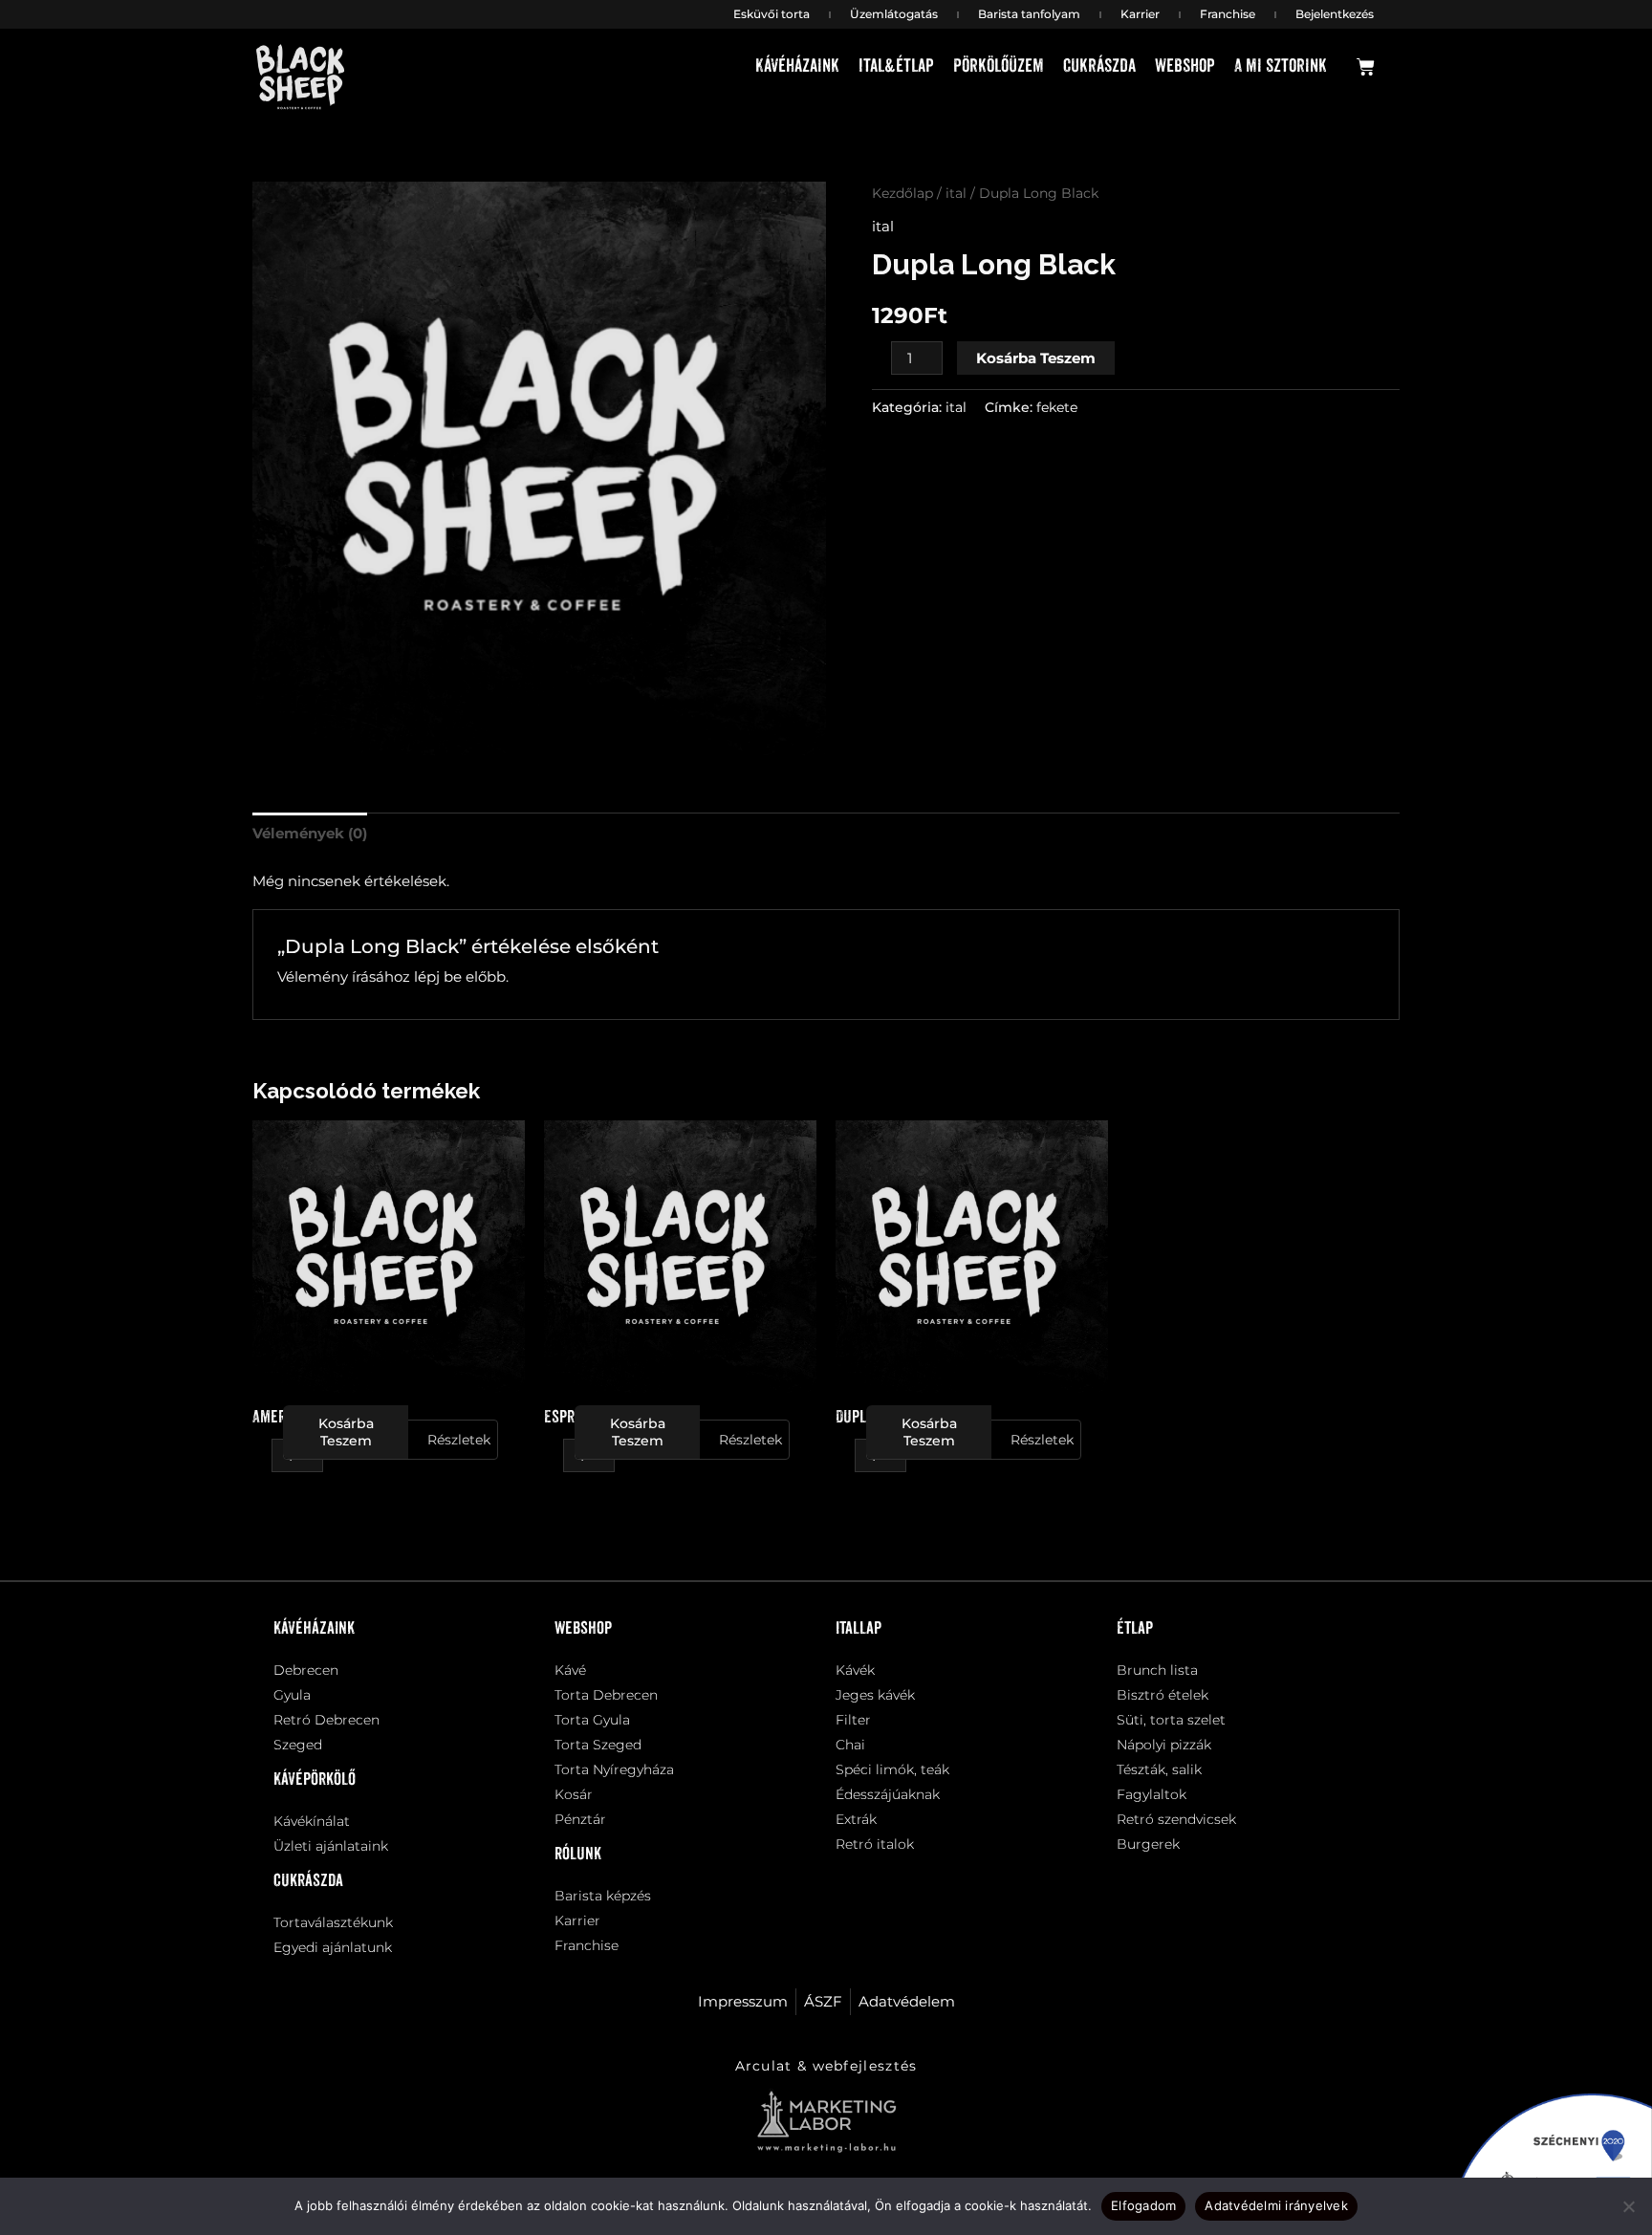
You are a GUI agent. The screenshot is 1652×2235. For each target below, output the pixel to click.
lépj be (438, 976)
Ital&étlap (896, 66)
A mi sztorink (1281, 66)
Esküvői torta (772, 14)
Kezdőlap (902, 193)
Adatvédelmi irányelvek (1276, 2205)
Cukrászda (1099, 66)
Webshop (1185, 66)
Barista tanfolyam (1029, 14)
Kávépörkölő (315, 1780)
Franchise (1228, 14)
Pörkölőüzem (999, 66)
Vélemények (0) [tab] (310, 833)
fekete (1057, 407)
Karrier (1140, 14)
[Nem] (1628, 2206)
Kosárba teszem (1036, 358)
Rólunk (578, 1855)
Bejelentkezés (1335, 14)
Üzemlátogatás (894, 14)
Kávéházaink (797, 66)
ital (956, 193)
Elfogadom (1143, 2205)
